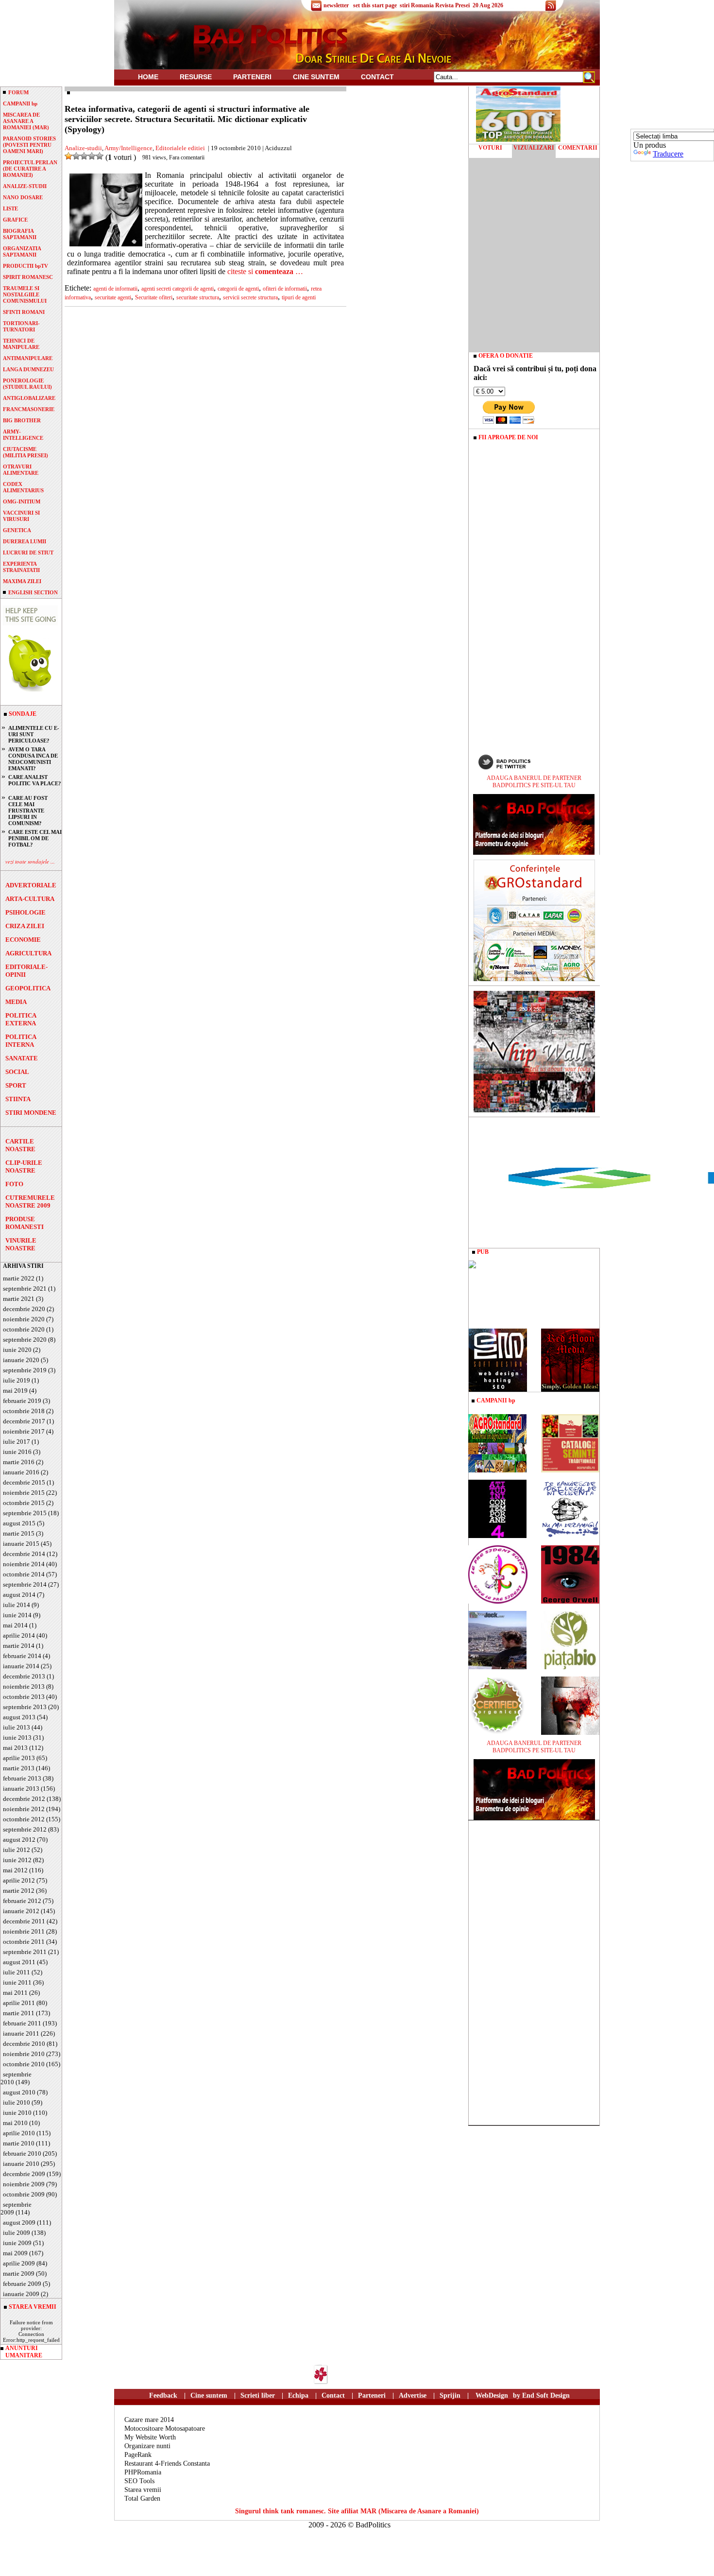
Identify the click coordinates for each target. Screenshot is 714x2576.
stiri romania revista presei (435, 5)
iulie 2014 (17, 1605)
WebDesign (492, 2395)
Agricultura (28, 953)
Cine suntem (316, 77)
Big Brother (22, 420)
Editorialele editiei (180, 148)
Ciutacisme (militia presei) (25, 452)
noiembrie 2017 (24, 1431)
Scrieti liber (258, 2395)
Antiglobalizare (29, 398)
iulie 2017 (17, 1442)
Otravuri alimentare (21, 470)
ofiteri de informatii (285, 289)
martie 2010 (19, 2143)
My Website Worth (150, 2437)
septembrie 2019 (25, 1370)
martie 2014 (19, 1646)
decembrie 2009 (24, 2174)
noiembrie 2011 (24, 1931)
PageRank (138, 2455)
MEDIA (16, 1002)
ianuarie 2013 (21, 1789)
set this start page (375, 5)
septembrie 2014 (25, 1584)
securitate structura (198, 297)
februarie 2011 (22, 2023)
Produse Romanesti (25, 1223)
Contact (377, 77)
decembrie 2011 (24, 1921)
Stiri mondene (31, 1113)
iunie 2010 (17, 2113)
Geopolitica (28, 988)
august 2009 (19, 2222)
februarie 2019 (22, 1401)
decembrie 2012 (24, 1799)
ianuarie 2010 (21, 2164)
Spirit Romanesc (28, 277)
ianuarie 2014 (21, 1666)
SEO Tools (139, 2481)
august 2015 (19, 1523)
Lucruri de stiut (28, 553)
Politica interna (21, 1041)
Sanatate (22, 1058)
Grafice (15, 220)
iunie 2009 (17, 2243)
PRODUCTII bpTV (25, 266)
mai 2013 (15, 1748)
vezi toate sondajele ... (30, 861)
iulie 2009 (17, 2233)
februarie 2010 (22, 2153)
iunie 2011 (17, 1982)
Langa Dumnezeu (28, 369)
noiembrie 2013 (24, 1686)
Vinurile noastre (21, 1244)
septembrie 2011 (25, 1952)
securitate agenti (113, 297)
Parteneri (372, 2395)
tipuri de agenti (299, 297)
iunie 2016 (17, 1452)
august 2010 (19, 2092)
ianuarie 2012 (21, 1911)
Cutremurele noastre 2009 (30, 1202)
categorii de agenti (238, 289)
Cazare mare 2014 (149, 2420)
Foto (14, 1184)
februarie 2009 (22, 2284)
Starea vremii (143, 2490)
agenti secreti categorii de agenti (178, 289)
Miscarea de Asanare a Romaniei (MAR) (26, 121)
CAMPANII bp (20, 104)
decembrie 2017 (24, 1421)
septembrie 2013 (25, 1707)
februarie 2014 (22, 1656)
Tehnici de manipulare (21, 344)
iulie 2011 (17, 1972)
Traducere (668, 154)
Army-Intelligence (23, 435)
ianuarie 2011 (21, 2033)
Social (17, 1072)
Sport (16, 1085)
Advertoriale (31, 885)
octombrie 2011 (24, 1942)
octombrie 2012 (24, 1819)
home (148, 77)
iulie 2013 (17, 1727)
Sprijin (450, 2395)
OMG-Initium (22, 501)
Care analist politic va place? (35, 780)
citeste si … (265, 271)
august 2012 (19, 1840)
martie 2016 (19, 1462)
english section (33, 592)
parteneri (252, 77)
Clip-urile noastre (24, 1167)
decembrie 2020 (24, 1309)
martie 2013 (19, 1768)
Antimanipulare (28, 358)
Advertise (413, 2395)
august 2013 (19, 1717)
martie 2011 (19, 2013)
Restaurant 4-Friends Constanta (167, 2464)
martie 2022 (19, 1278)
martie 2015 (19, 1533)
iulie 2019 (17, 1380)
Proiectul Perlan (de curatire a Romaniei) (30, 169)
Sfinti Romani (24, 312)
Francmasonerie (29, 409)
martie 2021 (19, 1299)
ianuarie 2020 (21, 1360)
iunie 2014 (17, 1615)
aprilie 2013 (19, 1758)
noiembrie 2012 (24, 1809)
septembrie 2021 (25, 1288)
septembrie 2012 (25, 1829)
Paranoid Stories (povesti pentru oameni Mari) (29, 145)
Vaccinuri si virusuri (21, 516)
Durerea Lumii (25, 541)
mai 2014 (15, 1625)
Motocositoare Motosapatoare (165, 2429)
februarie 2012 (22, 1901)
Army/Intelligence (128, 148)
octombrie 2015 (24, 1503)
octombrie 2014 (24, 1574)
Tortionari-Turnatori (21, 326)
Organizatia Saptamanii (22, 251)
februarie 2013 (22, 1778)
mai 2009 (15, 2253)
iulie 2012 (17, 1850)
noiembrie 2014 (24, 1564)
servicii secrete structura (250, 297)
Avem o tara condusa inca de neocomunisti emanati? (33, 759)
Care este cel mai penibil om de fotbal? (35, 838)
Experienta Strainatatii (21, 567)
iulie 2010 (17, 2102)
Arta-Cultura (30, 899)
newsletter (336, 5)
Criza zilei (25, 926)
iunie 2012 (17, 1860)
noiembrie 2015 (24, 1493)
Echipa (298, 2395)
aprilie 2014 (19, 1635)
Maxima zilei (22, 581)
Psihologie (25, 912)
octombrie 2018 (24, 1411)
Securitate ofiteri (154, 297)
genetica (17, 530)
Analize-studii (25, 186)
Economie (23, 940)
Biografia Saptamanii (20, 234)
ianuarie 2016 (21, 1472)
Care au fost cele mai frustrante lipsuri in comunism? (28, 811)
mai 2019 (15, 1391)
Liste (10, 208)
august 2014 (19, 1595)
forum (18, 92)
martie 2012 (19, 1891)
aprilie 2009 (19, 2263)
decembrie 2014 (24, 1554)
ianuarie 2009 (21, 2294)
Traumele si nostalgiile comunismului (25, 294)
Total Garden (142, 2498)
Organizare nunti (147, 2446)
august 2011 (19, 1962)
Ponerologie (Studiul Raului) (27, 384)
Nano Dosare (23, 197)
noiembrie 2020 (24, 1319)
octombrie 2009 (24, 2194)
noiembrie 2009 (24, 2184)
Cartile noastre (20, 1145)
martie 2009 (19, 2273)
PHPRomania (143, 2472)
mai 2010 (15, 2123)
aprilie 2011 (19, 2003)
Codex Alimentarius (23, 487)
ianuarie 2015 (21, 1544)
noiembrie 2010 (24, 2054)
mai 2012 (15, 1870)
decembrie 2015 (24, 1482)
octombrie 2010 (24, 2064)
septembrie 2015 (25, 1513)
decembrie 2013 (24, 1676)
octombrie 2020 (24, 1329)
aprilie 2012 (19, 1880)
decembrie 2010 (24, 2044)
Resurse (196, 77)
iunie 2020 (17, 1350)
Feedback (163, 2395)
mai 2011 (15, 1993)
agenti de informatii (115, 289)
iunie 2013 (17, 1738)
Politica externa (21, 1019)
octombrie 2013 (24, 1697)
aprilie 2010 (19, 2133)
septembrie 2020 (25, 1340)
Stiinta (18, 1099)
